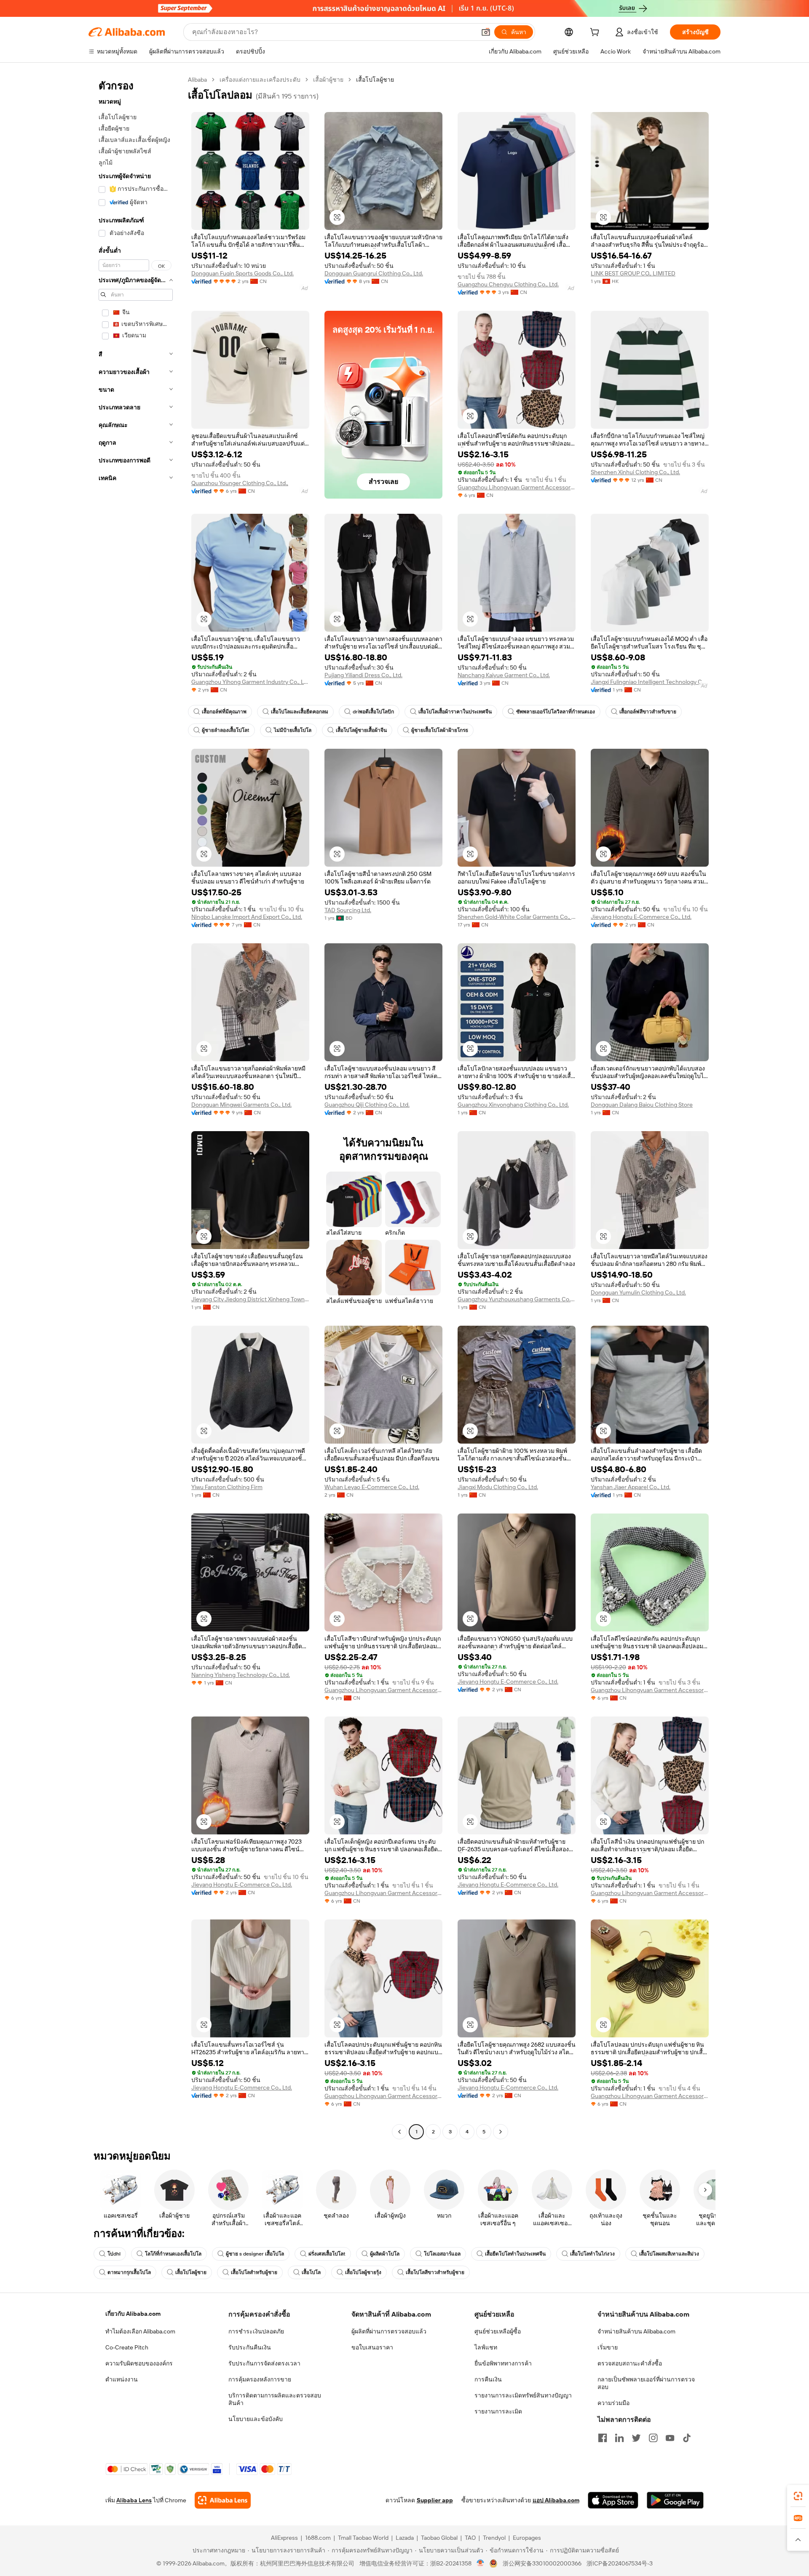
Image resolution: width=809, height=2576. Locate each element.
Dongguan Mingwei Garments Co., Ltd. (241, 1105)
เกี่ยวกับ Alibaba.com (133, 2314)
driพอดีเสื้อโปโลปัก (373, 712)
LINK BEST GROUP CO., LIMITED (633, 273)
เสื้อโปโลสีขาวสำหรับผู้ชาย (435, 2272)
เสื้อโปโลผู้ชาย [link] (375, 80)
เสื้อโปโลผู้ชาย (191, 2272)
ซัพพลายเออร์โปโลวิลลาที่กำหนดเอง (556, 712)
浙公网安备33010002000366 (542, 2563)
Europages (527, 2538)
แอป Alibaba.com (556, 2500)
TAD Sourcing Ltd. (348, 910)
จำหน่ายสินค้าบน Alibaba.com (636, 2331)
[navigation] (136, 1107)
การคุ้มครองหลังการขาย (260, 2379)
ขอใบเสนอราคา (372, 2347)
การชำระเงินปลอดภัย (256, 2331)
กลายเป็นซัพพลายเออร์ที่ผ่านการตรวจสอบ (646, 2383)
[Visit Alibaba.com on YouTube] (670, 2438)
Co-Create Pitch (127, 2347)
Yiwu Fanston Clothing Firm (227, 1487)
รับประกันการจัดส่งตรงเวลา (264, 2363)
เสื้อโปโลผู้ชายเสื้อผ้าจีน (361, 730)
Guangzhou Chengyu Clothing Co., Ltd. (508, 284)
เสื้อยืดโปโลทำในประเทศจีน (515, 2254)
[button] (486, 32)
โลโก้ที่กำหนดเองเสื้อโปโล (173, 2254)
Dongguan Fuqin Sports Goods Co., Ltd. (242, 273)
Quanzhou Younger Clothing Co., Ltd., (240, 483)
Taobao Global (439, 2538)
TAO (470, 2538)
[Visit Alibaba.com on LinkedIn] (619, 2438)
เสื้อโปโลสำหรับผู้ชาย (254, 2272)
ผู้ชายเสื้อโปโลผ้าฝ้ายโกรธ (440, 730)
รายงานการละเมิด (498, 2411)
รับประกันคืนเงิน (250, 2347)
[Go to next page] (501, 2132)
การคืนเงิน (488, 2379)
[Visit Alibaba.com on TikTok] (687, 2438)
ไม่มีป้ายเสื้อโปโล (293, 730)
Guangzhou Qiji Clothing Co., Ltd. (367, 1105)
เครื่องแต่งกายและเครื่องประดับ (260, 80)
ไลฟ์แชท (486, 2347)
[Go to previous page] (399, 2132)
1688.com (318, 2538)
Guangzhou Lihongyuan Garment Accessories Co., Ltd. (517, 487)
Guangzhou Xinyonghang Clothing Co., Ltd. (513, 1105)
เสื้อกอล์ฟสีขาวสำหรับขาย (648, 712)
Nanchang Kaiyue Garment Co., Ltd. (504, 675)
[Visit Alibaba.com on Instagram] (653, 2438)
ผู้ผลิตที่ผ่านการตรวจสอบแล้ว (389, 2331)
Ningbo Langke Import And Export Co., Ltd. (247, 917)
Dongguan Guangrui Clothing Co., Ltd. (374, 273)
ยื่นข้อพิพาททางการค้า (503, 2363)
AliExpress (284, 2538)
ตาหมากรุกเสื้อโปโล (129, 2272)
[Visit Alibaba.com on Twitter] (636, 2438)
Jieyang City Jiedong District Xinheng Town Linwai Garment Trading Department (250, 1299)
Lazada (405, 2538)
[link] (798, 2496)
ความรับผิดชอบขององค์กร (139, 2363)
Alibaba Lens (134, 2500)
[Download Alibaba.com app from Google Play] (675, 2500)
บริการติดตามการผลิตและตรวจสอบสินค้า (275, 2399)
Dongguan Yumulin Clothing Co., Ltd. (638, 1292)
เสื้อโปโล (311, 2272)
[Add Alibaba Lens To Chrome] (223, 2500)
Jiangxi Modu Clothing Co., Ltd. (498, 1487)
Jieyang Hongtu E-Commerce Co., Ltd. (641, 917)
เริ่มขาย (608, 2347)
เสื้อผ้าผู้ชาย (328, 80)
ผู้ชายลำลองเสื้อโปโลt (226, 730)
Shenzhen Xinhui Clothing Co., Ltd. (635, 472)
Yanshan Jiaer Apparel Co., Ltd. (631, 1487)
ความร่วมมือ (613, 2403)
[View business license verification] (481, 2563)
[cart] (596, 33)
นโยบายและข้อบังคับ (256, 2419)
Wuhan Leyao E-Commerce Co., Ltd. (372, 1487)
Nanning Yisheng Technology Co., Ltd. (241, 1675)
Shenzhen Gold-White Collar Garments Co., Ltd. (517, 917)
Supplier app (435, 2500)
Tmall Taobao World (363, 2538)
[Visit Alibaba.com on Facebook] (603, 2438)
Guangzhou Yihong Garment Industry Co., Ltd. (250, 682)
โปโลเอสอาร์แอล (442, 2254)
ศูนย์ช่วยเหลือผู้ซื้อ (498, 2331)
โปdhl (114, 2254)
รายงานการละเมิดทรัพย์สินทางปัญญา (523, 2395)
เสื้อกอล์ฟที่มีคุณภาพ (224, 712)
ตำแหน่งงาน (122, 2379)
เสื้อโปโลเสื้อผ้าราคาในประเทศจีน (455, 712)
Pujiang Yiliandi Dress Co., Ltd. (363, 675)
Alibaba (197, 80)
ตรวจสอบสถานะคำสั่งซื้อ (630, 2363)
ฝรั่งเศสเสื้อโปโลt (327, 2254)
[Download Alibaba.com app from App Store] (613, 2500)
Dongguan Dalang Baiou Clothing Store (642, 1105)
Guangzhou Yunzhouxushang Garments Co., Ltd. (517, 1299)
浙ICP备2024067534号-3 (620, 2563)
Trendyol (494, 2538)
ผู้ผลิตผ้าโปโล (385, 2254)
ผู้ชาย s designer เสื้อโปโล (255, 2254)
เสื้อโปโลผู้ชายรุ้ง (363, 2272)
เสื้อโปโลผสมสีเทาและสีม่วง (669, 2254)
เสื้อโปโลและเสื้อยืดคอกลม (300, 712)
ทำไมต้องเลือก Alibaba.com (140, 2331)
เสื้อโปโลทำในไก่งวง (592, 2254)
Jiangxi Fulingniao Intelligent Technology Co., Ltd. (650, 682)
